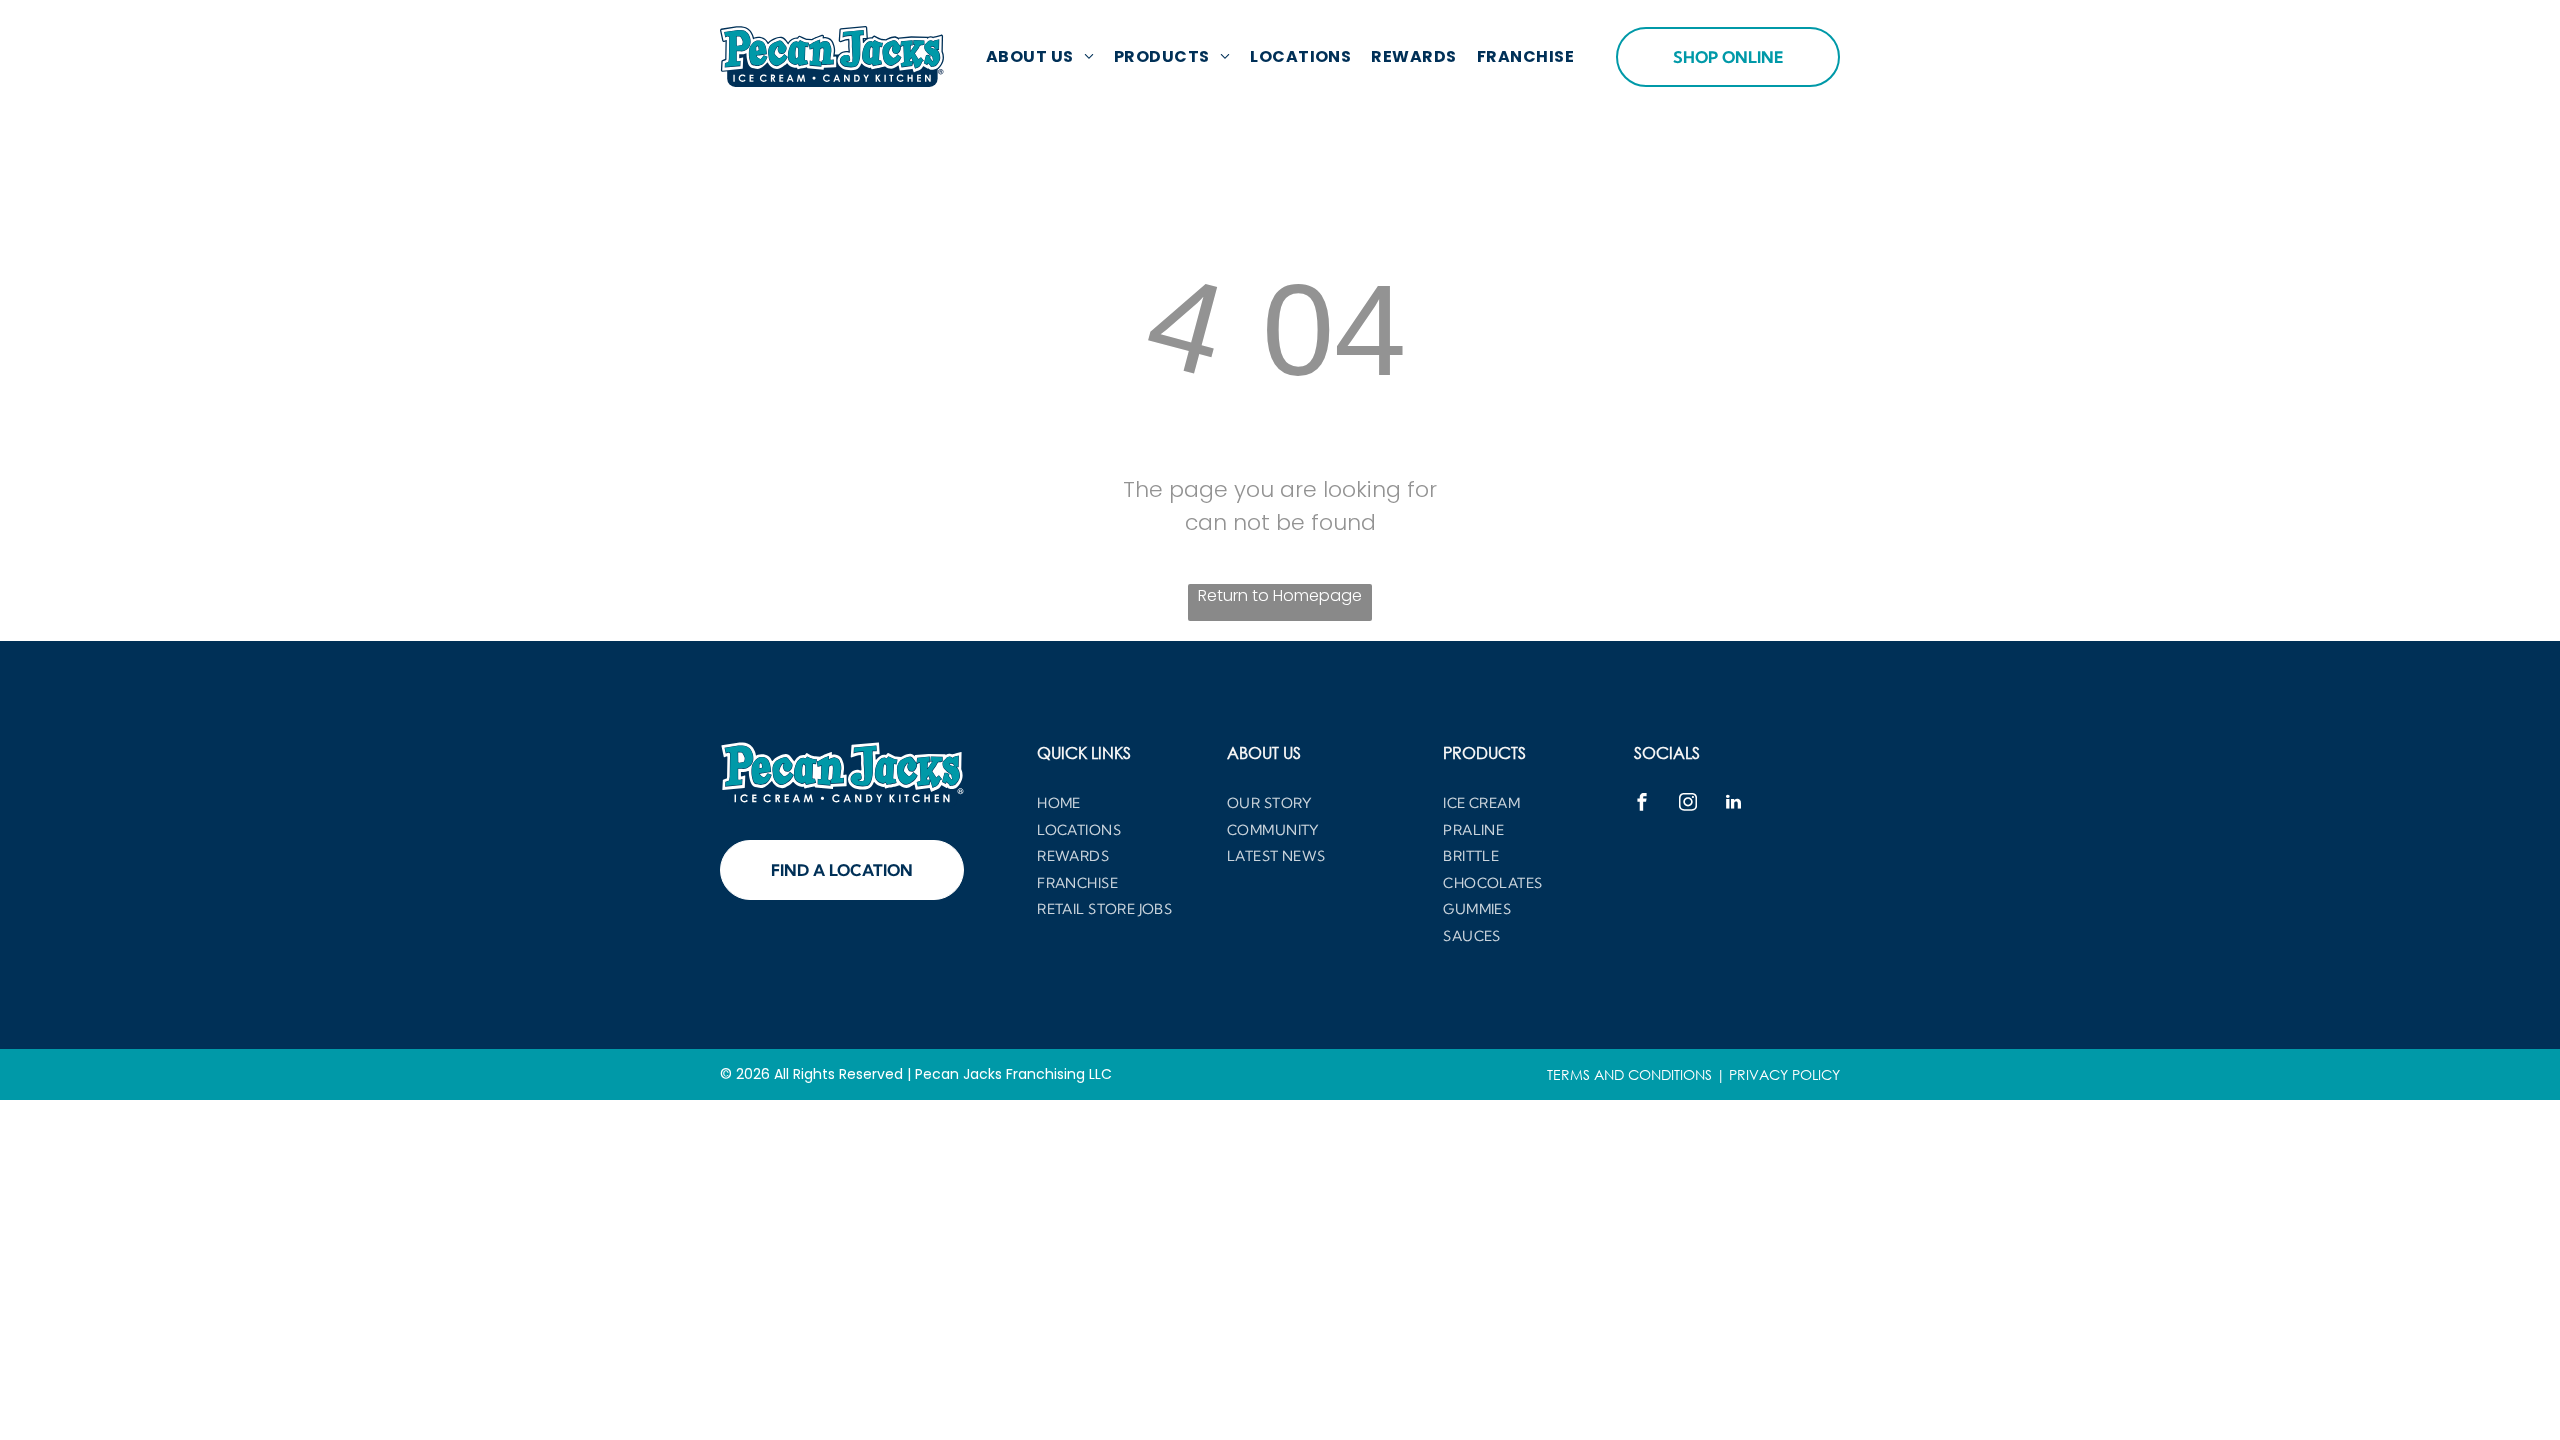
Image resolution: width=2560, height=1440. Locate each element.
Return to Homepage (1280, 595)
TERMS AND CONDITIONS (1629, 1074)
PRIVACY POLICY (1784, 1074)
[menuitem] (1040, 56)
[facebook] (1642, 804)
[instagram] (1688, 804)
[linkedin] (1734, 804)
